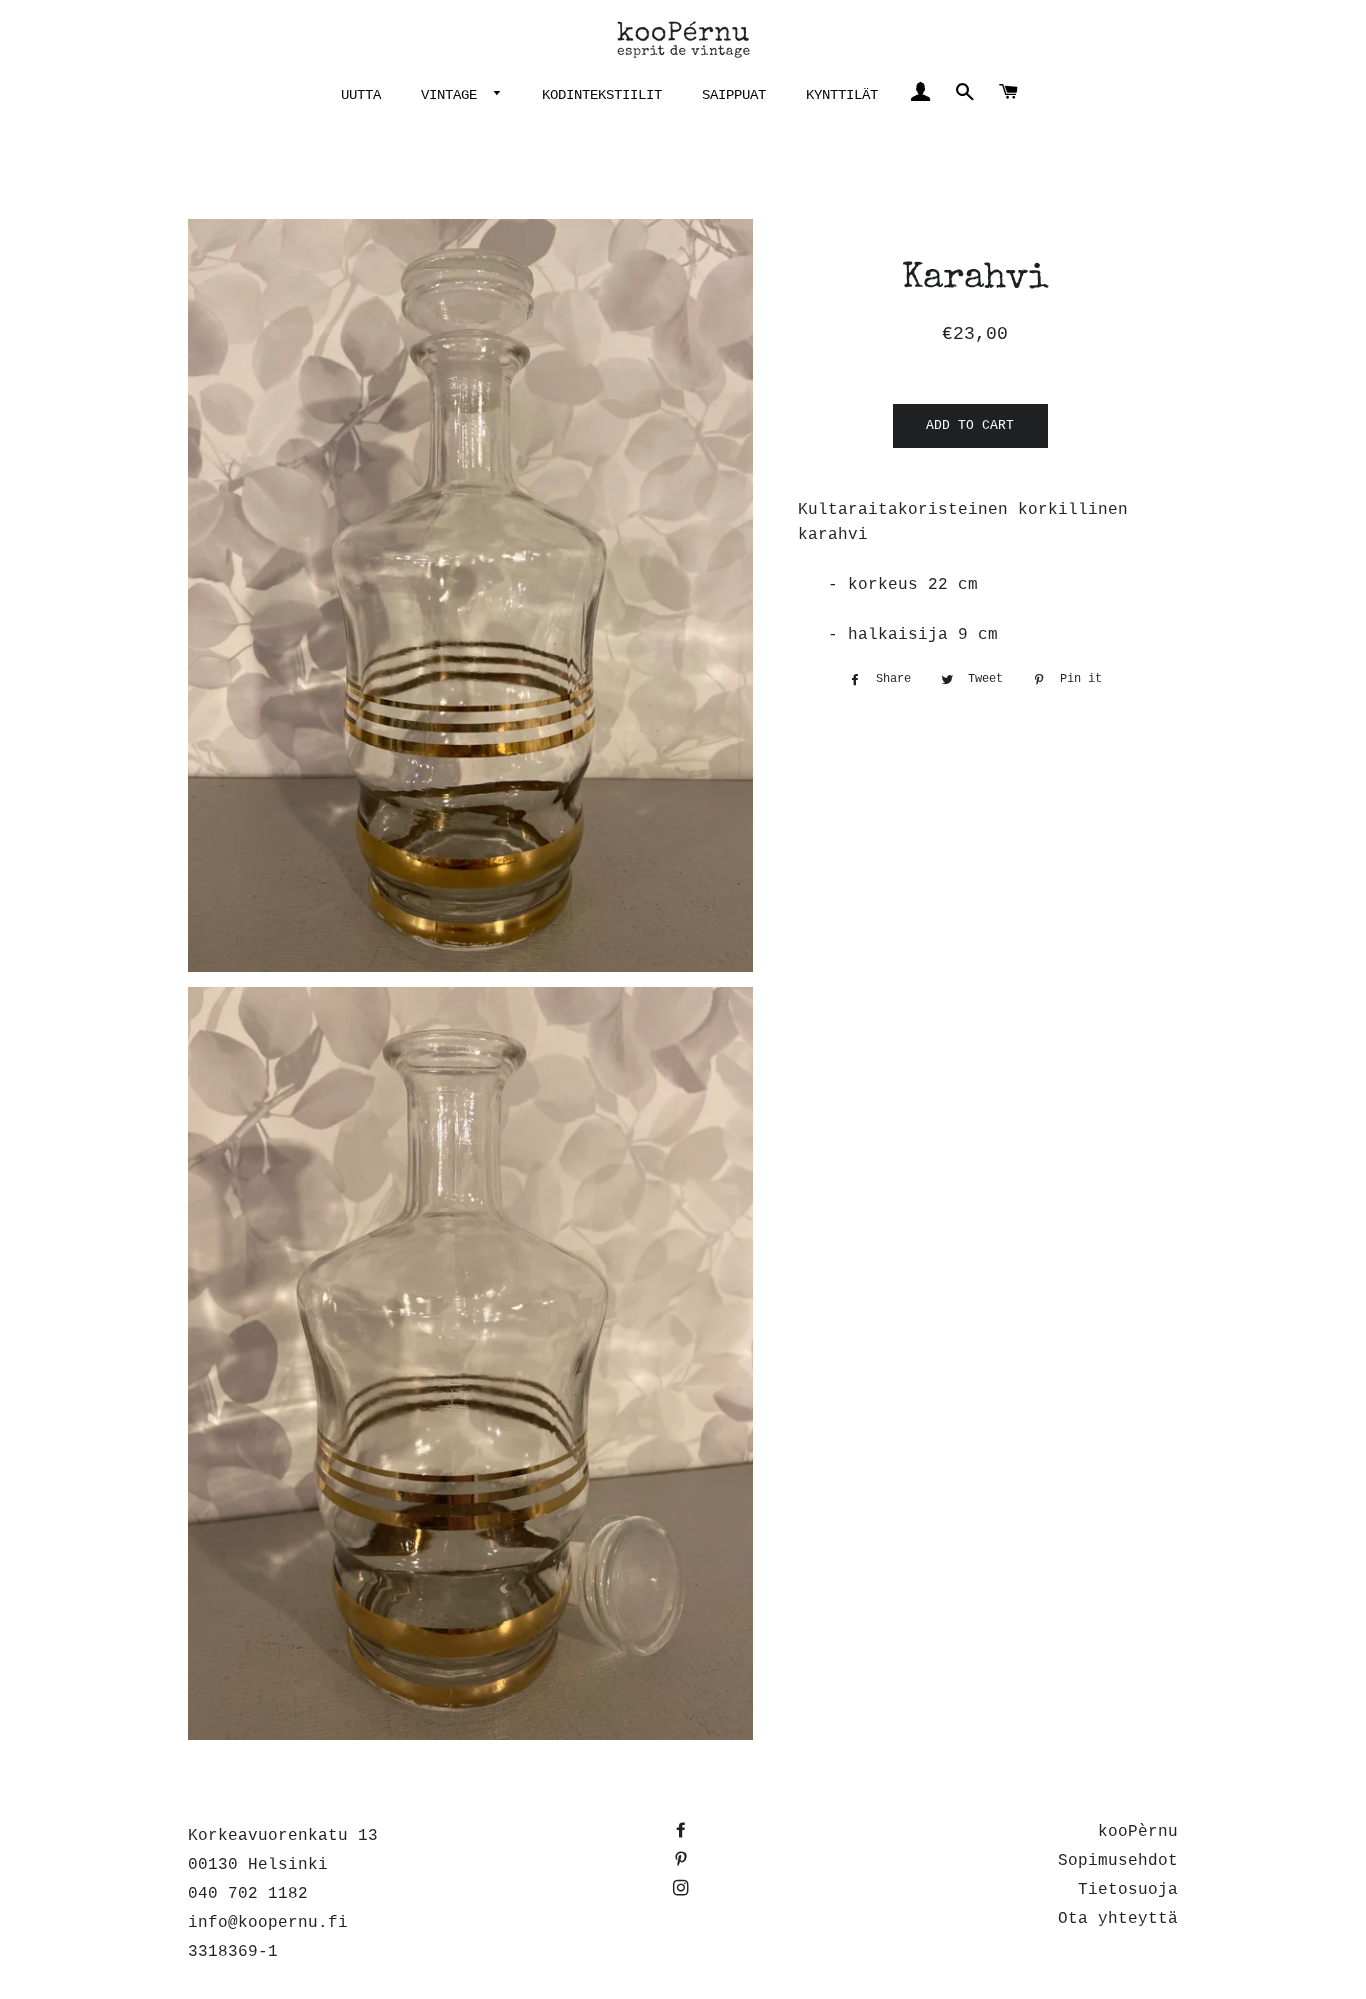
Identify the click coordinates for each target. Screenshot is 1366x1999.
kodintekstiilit (602, 95)
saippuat (734, 95)
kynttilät (842, 95)
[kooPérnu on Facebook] (683, 1832)
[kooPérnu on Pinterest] (683, 1861)
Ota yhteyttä (1118, 1919)
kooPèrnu (1138, 1832)
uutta (361, 95)
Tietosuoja (1128, 1890)
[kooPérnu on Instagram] (683, 1890)
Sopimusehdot (1118, 1861)
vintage (453, 95)
